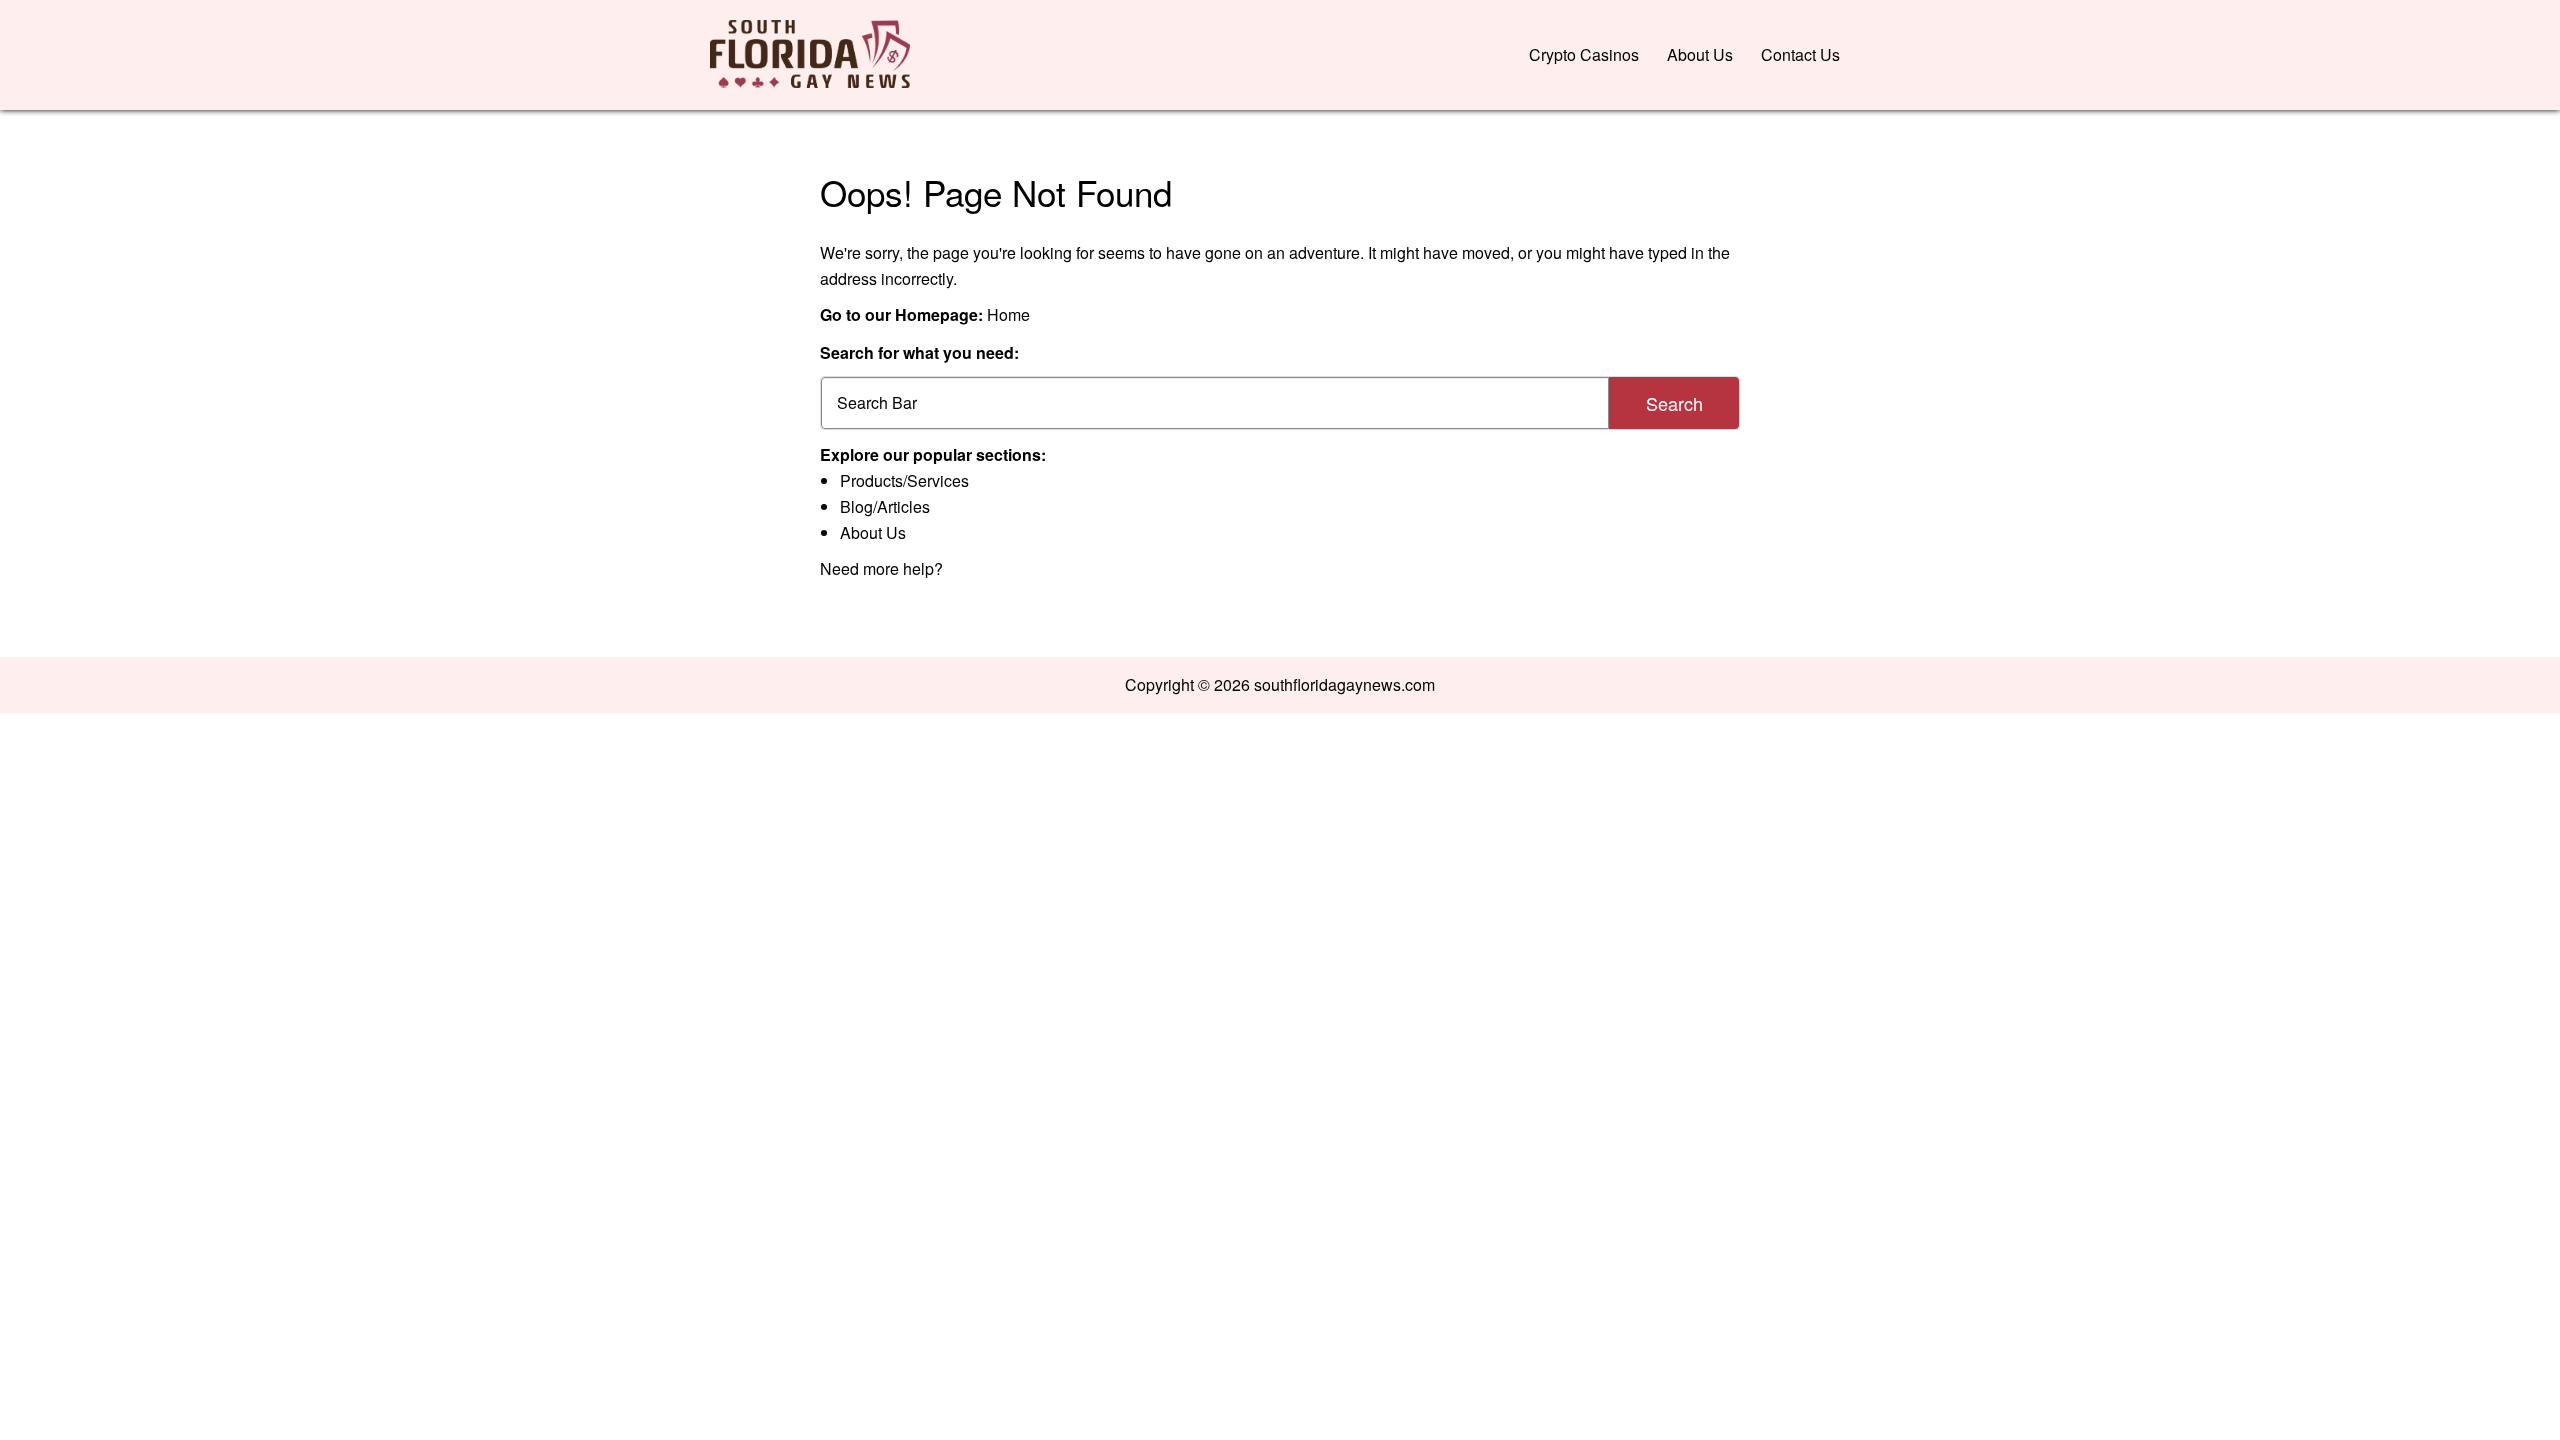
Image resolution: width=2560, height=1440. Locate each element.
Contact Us (1800, 54)
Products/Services (904, 480)
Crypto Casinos (1584, 54)
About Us (1700, 54)
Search (1674, 403)
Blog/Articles (885, 506)
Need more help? (881, 568)
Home (1008, 314)
